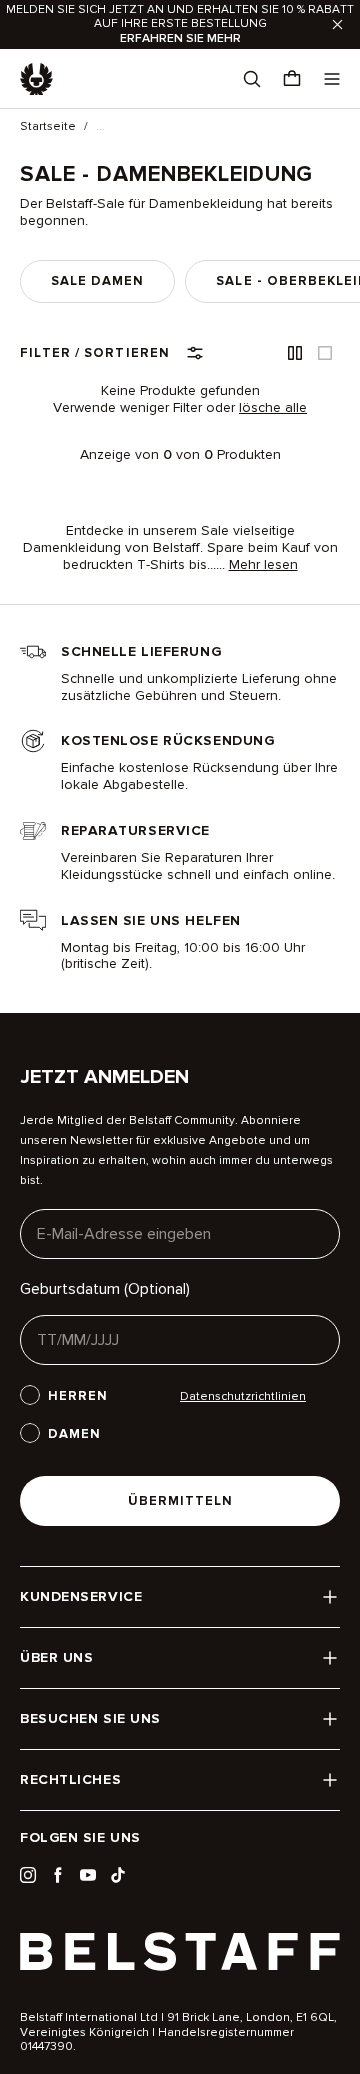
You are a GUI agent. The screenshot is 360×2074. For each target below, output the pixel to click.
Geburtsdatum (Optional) (105, 1289)
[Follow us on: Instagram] (28, 1875)
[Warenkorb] (292, 79)
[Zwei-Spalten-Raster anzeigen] (295, 353)
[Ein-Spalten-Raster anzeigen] (325, 353)
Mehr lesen (263, 565)
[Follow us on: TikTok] (118, 1875)
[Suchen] (252, 79)
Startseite (48, 127)
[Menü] (332, 79)
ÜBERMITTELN (180, 1501)
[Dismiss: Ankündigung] (337, 24)
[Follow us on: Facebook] (58, 1875)
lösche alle (273, 407)
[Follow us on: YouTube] (88, 1875)
